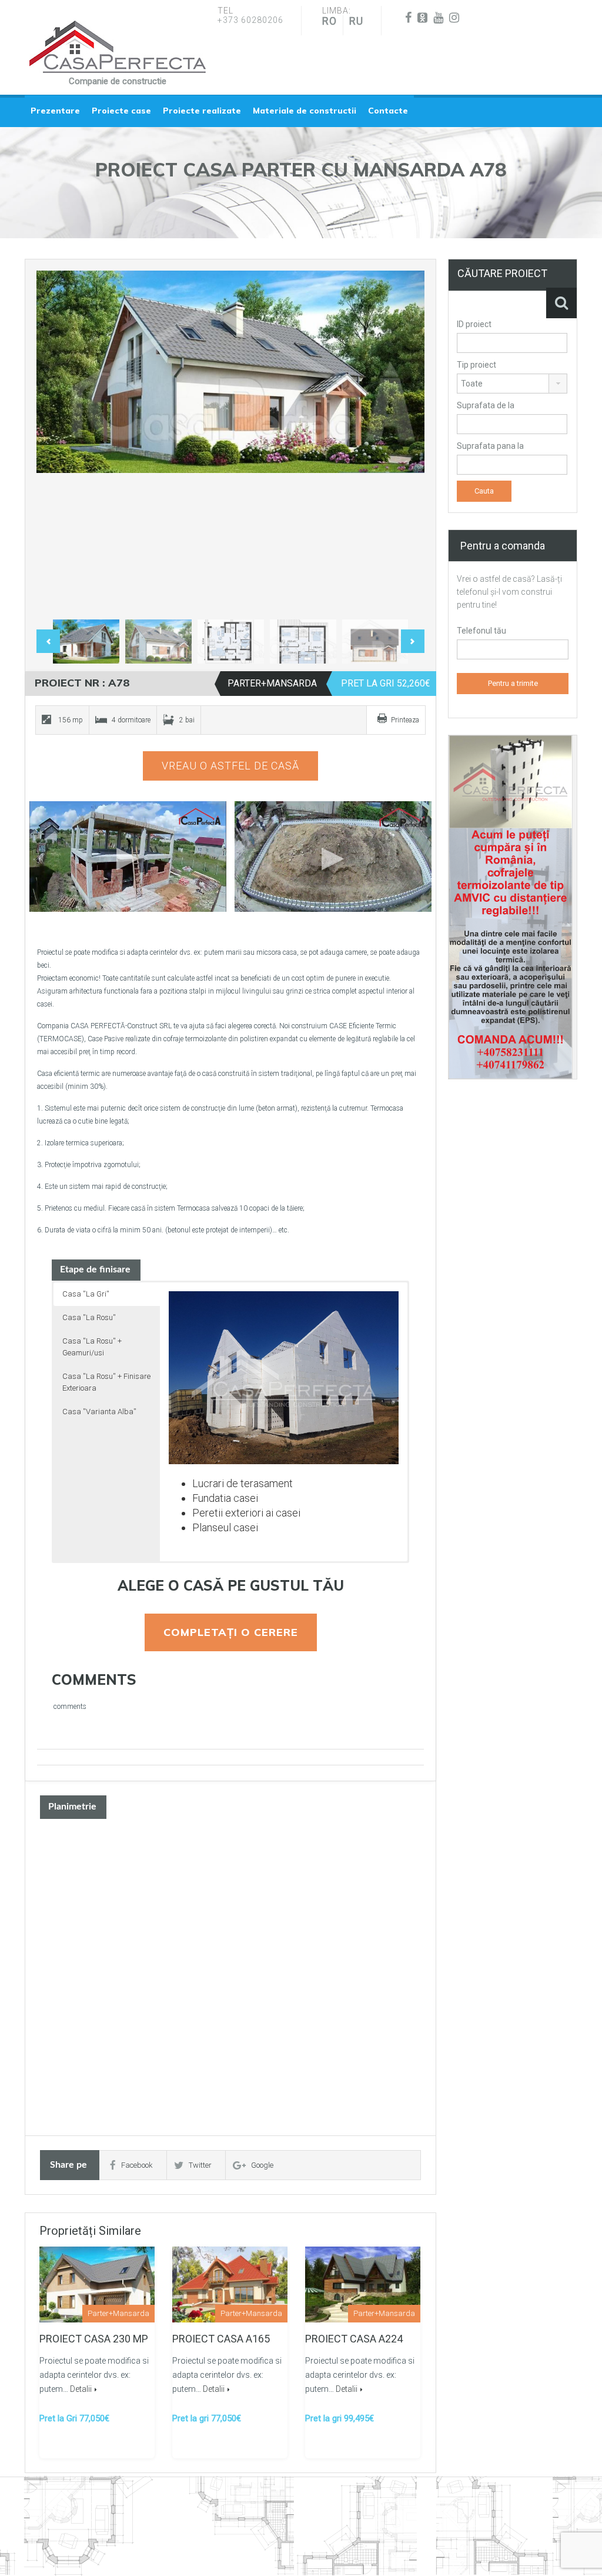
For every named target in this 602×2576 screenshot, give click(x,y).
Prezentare (55, 111)
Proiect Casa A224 (354, 2339)
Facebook (137, 2165)
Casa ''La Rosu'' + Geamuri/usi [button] (92, 1347)
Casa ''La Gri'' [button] (86, 1294)
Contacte (388, 111)
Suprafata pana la (490, 446)
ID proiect (474, 324)
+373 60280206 (250, 20)
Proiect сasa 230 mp (94, 2339)
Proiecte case (121, 111)
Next (403, 442)
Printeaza (405, 720)
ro (330, 21)
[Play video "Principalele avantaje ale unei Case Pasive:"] (333, 857)
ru (356, 21)
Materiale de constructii (305, 111)
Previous (58, 442)
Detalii (81, 2389)
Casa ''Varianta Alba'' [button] (99, 1412)
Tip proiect (476, 365)
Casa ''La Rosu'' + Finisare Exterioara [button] (106, 1382)
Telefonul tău (481, 631)
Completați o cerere (231, 1632)
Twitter (200, 2165)
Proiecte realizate (202, 111)
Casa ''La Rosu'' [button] (89, 1317)
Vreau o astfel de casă (230, 766)
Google (262, 2165)
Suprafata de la (486, 405)
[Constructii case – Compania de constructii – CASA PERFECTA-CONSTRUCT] (118, 47)
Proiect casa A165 (221, 2339)
